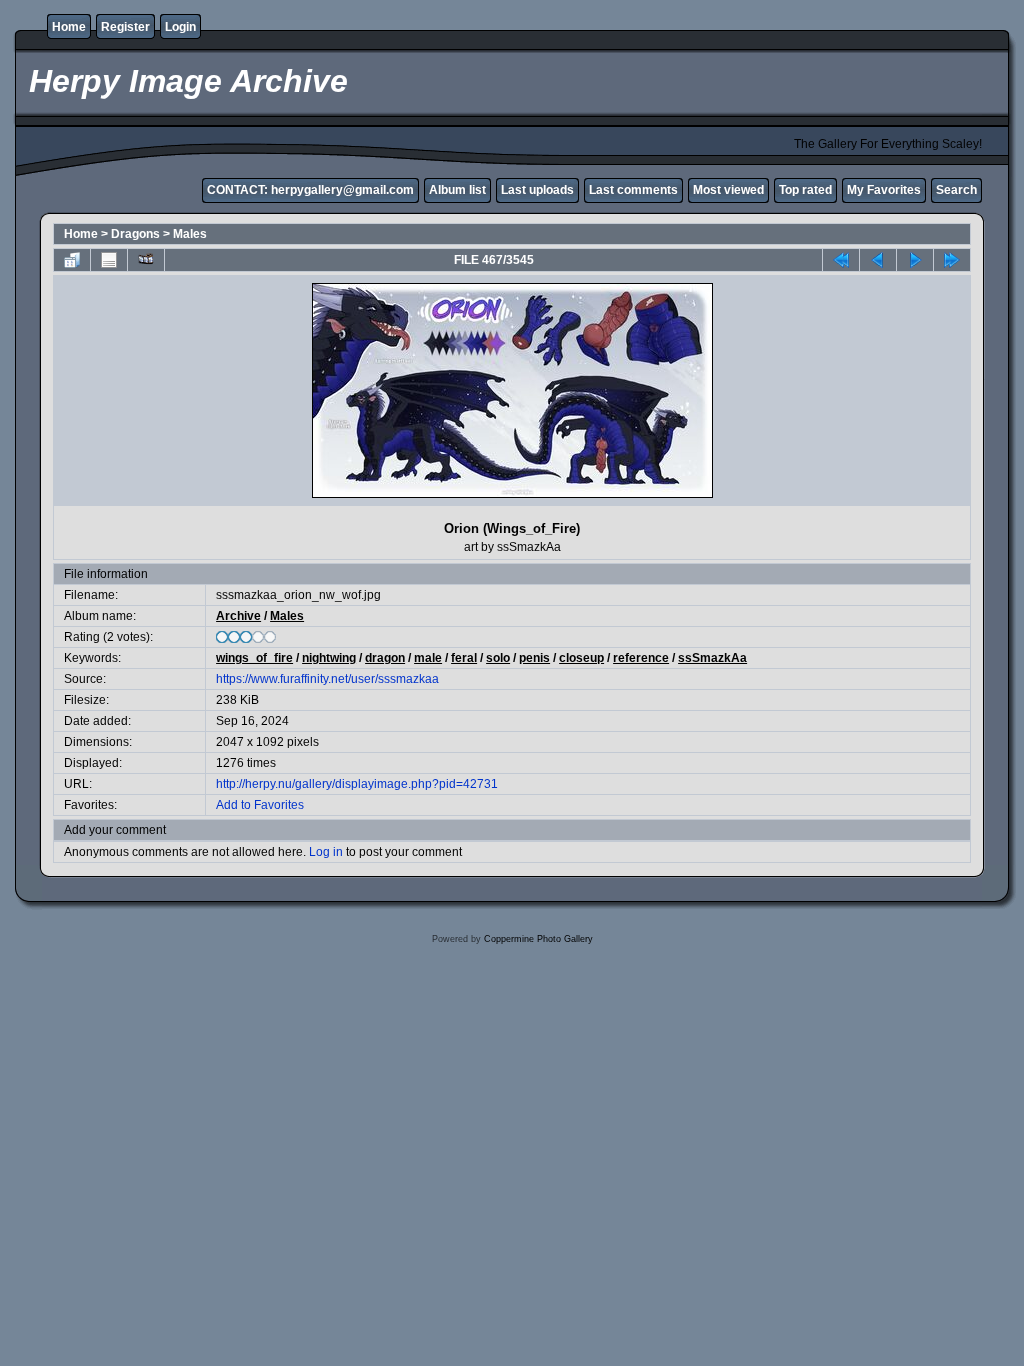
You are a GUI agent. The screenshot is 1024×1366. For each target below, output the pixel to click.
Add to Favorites (260, 805)
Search (956, 190)
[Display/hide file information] (109, 260)
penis (534, 658)
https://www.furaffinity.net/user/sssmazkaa (327, 679)
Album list (457, 190)
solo (498, 658)
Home (69, 27)
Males (190, 234)
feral (464, 658)
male (428, 658)
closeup (581, 658)
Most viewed (728, 190)
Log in (326, 852)
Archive (238, 616)
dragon (385, 658)
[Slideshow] (146, 260)
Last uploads (537, 190)
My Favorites (884, 190)
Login (180, 27)
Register (125, 27)
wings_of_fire (254, 658)
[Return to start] (841, 260)
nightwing (329, 658)
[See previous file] (878, 260)
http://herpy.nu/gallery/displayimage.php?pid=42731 (357, 784)
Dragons (135, 234)
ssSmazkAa (712, 658)
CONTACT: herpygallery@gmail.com (310, 190)
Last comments (633, 190)
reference (641, 658)
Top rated (805, 190)
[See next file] (915, 260)
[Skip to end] (952, 260)
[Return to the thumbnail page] (72, 260)
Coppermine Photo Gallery (538, 939)
